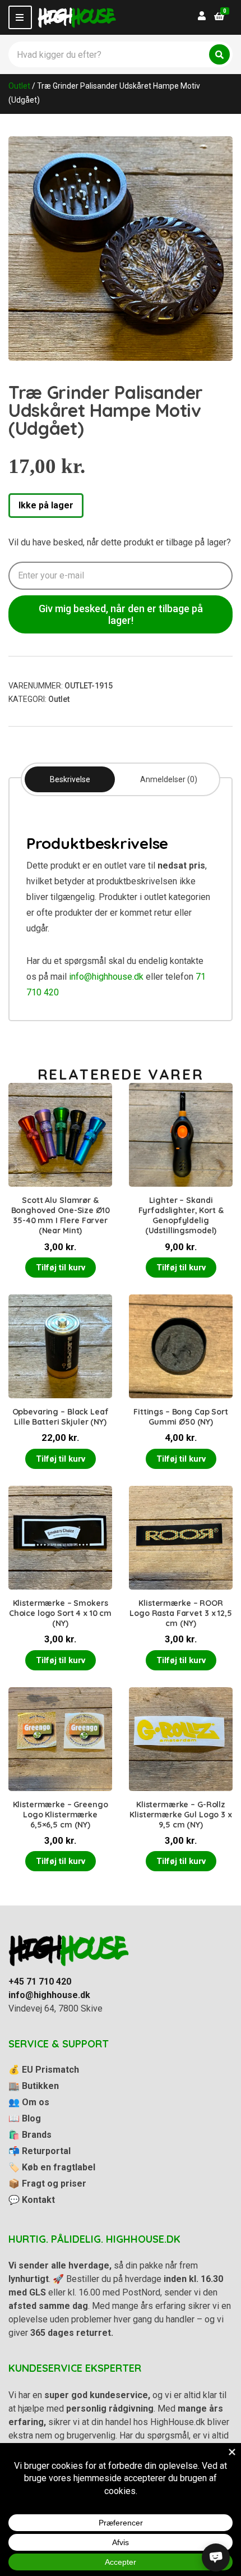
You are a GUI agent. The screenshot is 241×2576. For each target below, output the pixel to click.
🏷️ (52, 2167)
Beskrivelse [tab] (70, 779)
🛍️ (30, 2135)
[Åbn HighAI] (216, 2557)
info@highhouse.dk (106, 977)
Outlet (19, 86)
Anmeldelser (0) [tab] (169, 779)
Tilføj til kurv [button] (61, 1268)
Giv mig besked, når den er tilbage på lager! (121, 614)
